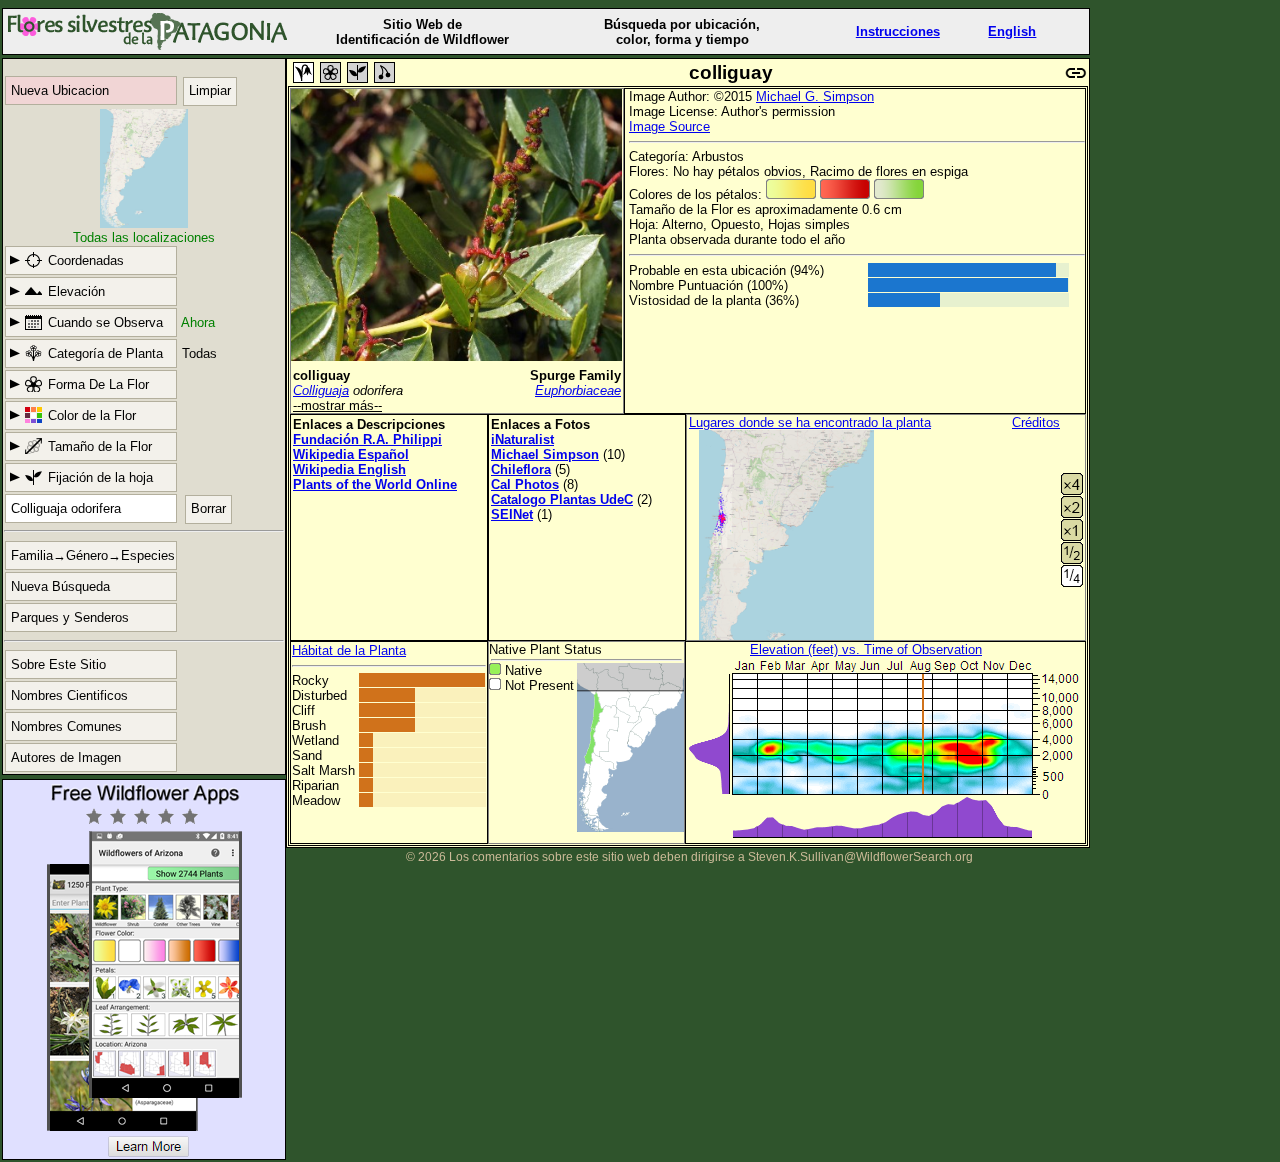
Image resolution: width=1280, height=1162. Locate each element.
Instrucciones (898, 31)
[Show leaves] (357, 72)
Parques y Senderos (70, 617)
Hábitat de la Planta (349, 650)
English (1012, 31)
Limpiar (210, 90)
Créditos (1036, 422)
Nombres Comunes (66, 726)
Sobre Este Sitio (58, 664)
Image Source (669, 126)
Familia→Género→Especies (93, 555)
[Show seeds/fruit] (384, 72)
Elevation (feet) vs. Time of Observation (866, 649)
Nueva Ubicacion (60, 90)
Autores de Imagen (66, 757)
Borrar (208, 508)
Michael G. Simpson (815, 96)
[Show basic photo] (303, 72)
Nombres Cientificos (69, 695)
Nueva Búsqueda (60, 586)
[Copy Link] (1076, 70)
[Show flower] (330, 72)
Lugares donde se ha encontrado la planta (810, 422)
